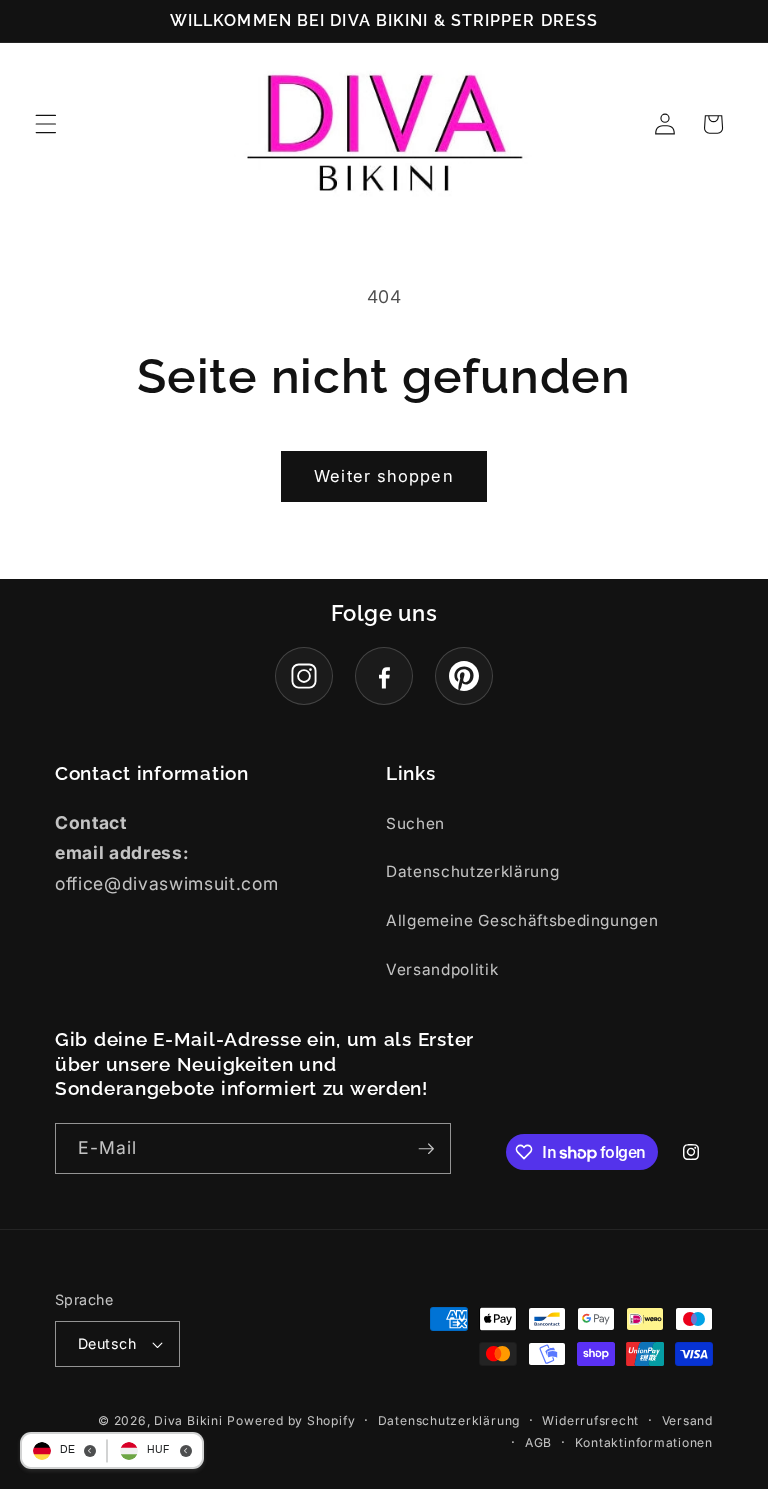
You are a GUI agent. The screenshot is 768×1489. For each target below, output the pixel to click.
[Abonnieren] (426, 1149)
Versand (687, 1420)
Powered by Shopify (291, 1420)
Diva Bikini (188, 1420)
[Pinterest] (464, 676)
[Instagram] (304, 676)
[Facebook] (384, 676)
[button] (46, 124)
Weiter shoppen (383, 476)
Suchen (415, 823)
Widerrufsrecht (590, 1420)
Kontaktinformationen (644, 1442)
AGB (538, 1442)
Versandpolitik (442, 969)
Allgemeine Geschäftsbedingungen (522, 920)
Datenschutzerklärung (472, 871)
